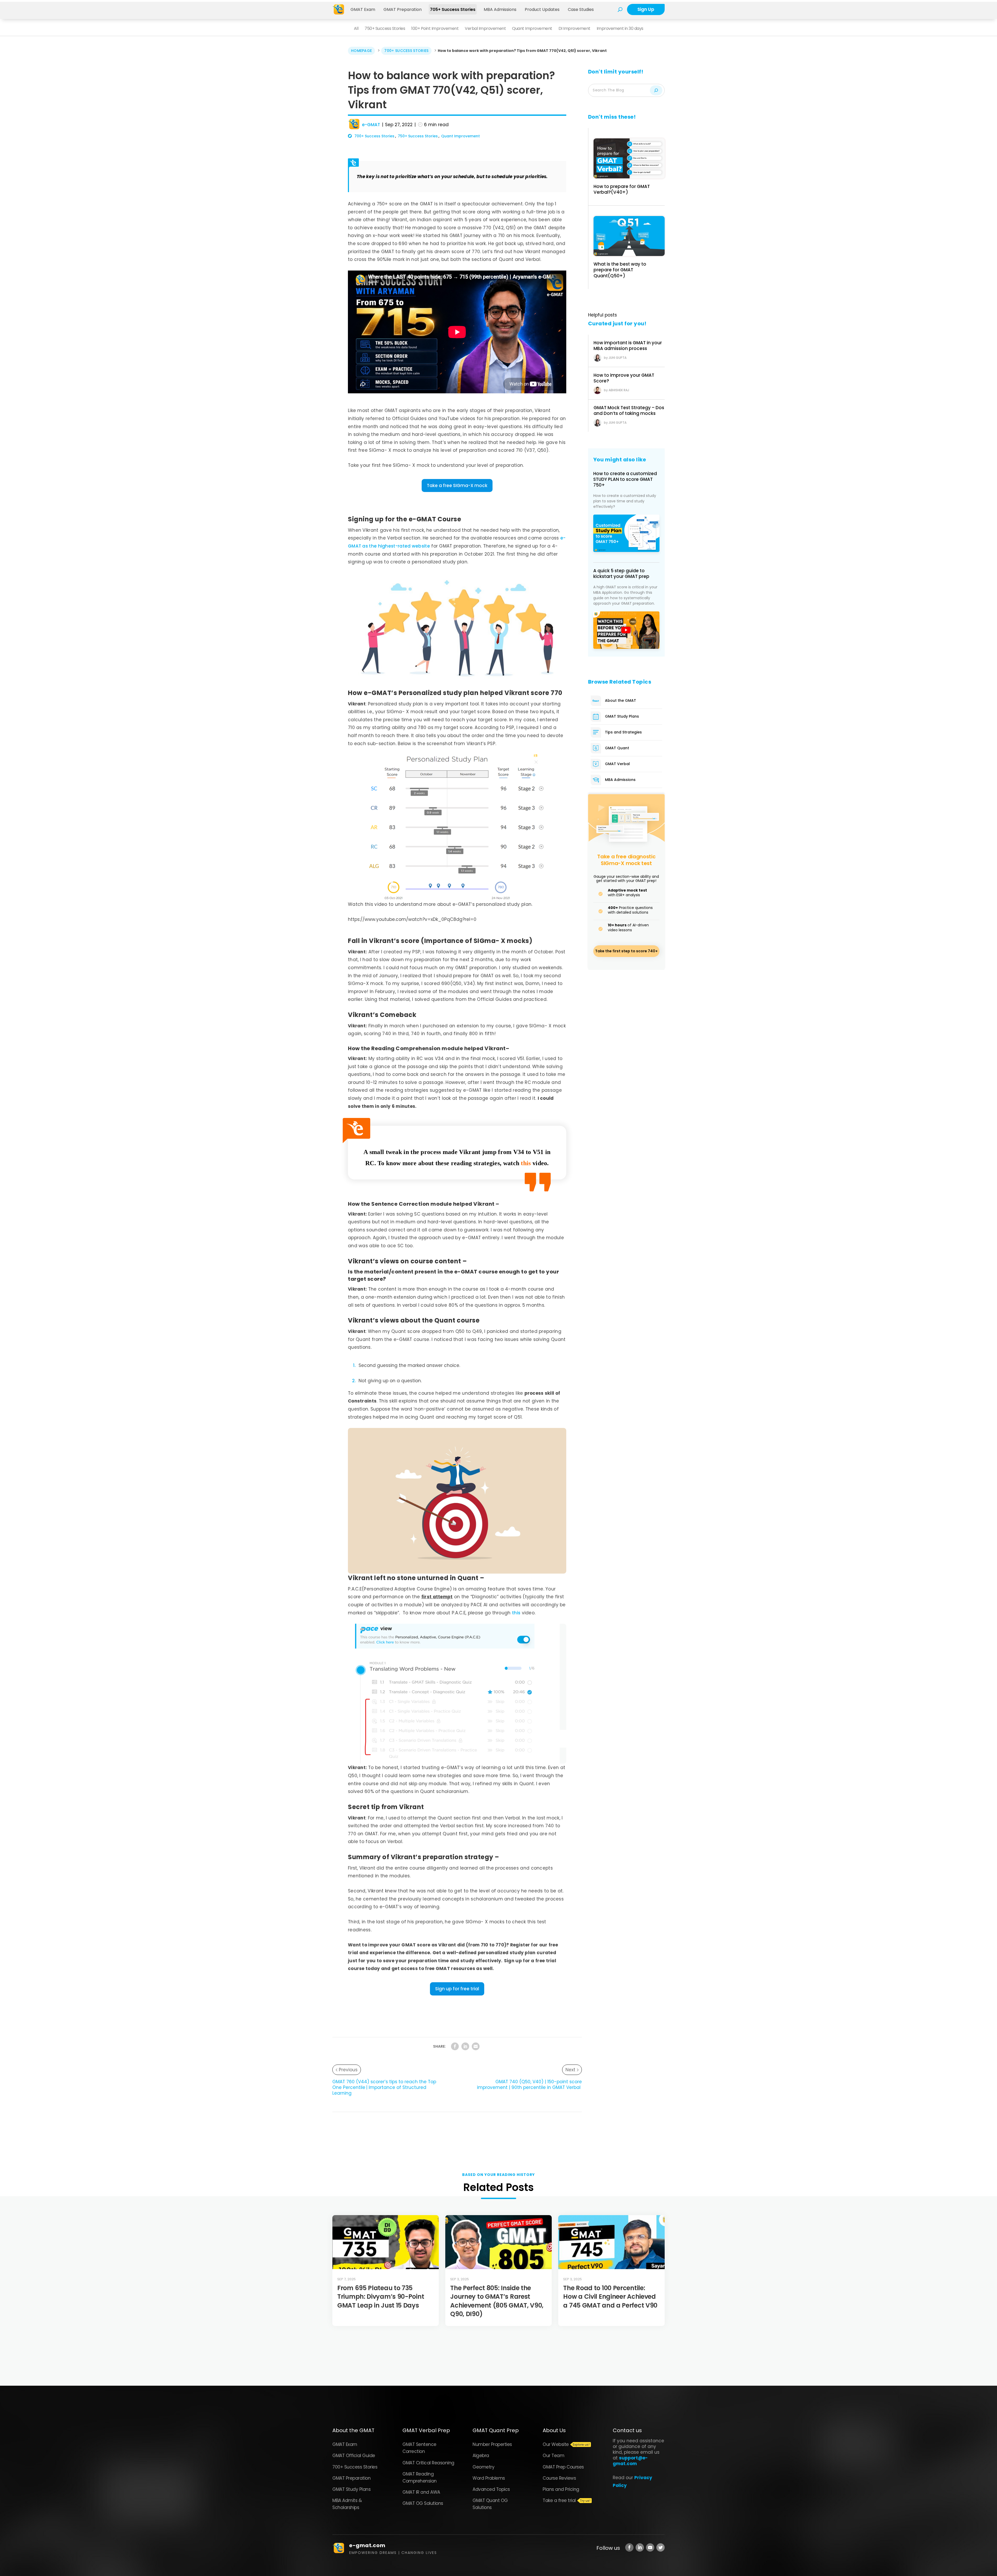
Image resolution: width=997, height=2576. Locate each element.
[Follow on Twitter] (661, 2547)
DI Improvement (574, 28)
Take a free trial (559, 2500)
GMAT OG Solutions (423, 2503)
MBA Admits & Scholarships (347, 2504)
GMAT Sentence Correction (419, 2448)
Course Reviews (559, 2478)
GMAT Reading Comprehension (420, 2477)
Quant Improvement (532, 28)
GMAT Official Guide (354, 2456)
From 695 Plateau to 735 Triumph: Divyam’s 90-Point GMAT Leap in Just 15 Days (381, 2297)
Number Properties (492, 2444)
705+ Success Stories (453, 9)
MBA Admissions (500, 9)
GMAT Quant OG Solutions (490, 2504)
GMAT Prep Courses (563, 2467)
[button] (457, 486)
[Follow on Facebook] (629, 2547)
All (356, 28)
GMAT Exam (363, 9)
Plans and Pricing (561, 2489)
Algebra (481, 2456)
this (516, 1613)
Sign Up (646, 9)
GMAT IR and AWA (421, 2492)
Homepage (361, 51)
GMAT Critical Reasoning (428, 2463)
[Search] (656, 90)
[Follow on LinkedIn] (640, 2547)
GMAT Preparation (403, 9)
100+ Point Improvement (435, 28)
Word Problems (489, 2478)
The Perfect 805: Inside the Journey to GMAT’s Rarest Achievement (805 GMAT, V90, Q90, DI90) (497, 2301)
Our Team (553, 2456)
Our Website (556, 2444)
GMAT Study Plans (351, 2489)
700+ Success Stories (406, 51)
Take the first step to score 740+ (626, 951)
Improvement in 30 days (620, 28)
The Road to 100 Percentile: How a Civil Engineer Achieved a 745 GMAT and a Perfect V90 (610, 2297)
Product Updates (542, 9)
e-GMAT (371, 125)
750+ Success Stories (385, 28)
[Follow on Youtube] (650, 2547)
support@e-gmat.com (630, 2461)
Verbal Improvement (485, 28)
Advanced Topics (491, 2489)
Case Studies (581, 9)
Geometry (483, 2467)
